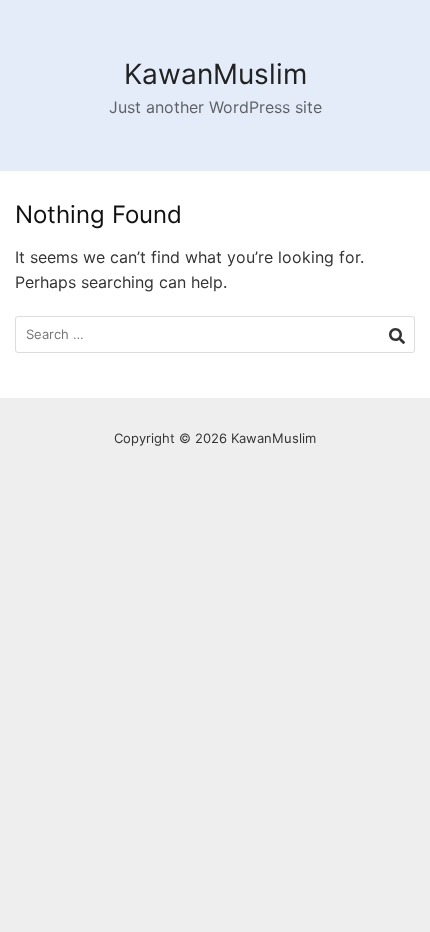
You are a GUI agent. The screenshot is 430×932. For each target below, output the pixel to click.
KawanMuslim (215, 74)
